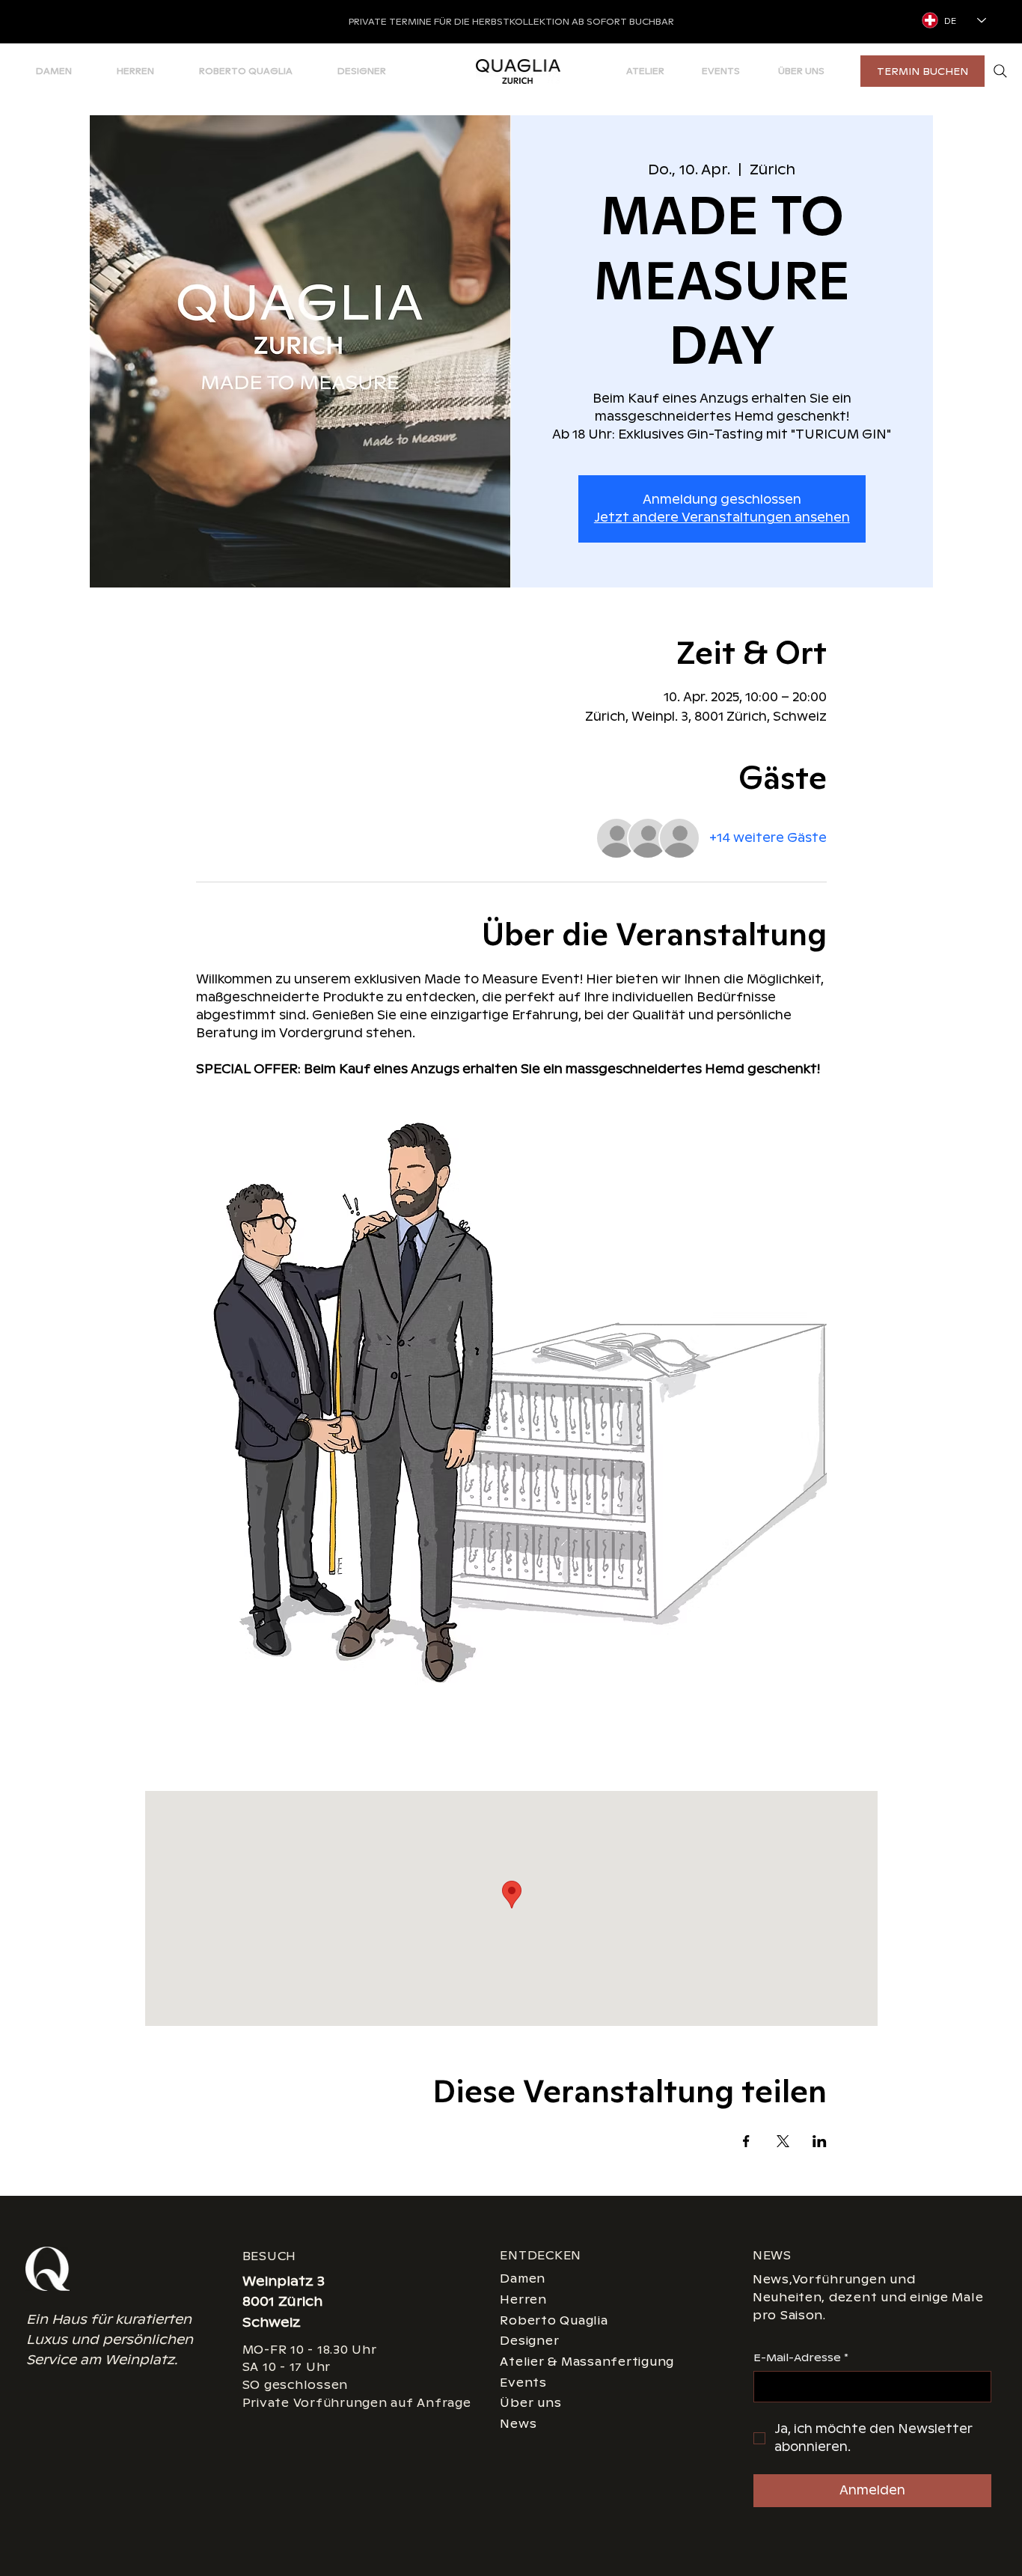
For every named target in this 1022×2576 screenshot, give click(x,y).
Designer (529, 2341)
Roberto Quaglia (554, 2320)
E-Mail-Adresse (801, 2357)
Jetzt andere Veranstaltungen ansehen (722, 518)
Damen (523, 2279)
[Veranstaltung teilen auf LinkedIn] (820, 2141)
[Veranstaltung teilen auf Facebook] (746, 2141)
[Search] (1000, 71)
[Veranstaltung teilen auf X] (783, 2141)
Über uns (530, 2403)
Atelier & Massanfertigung (587, 2362)
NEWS (772, 2255)
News (518, 2424)
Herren (523, 2299)
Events (523, 2383)
